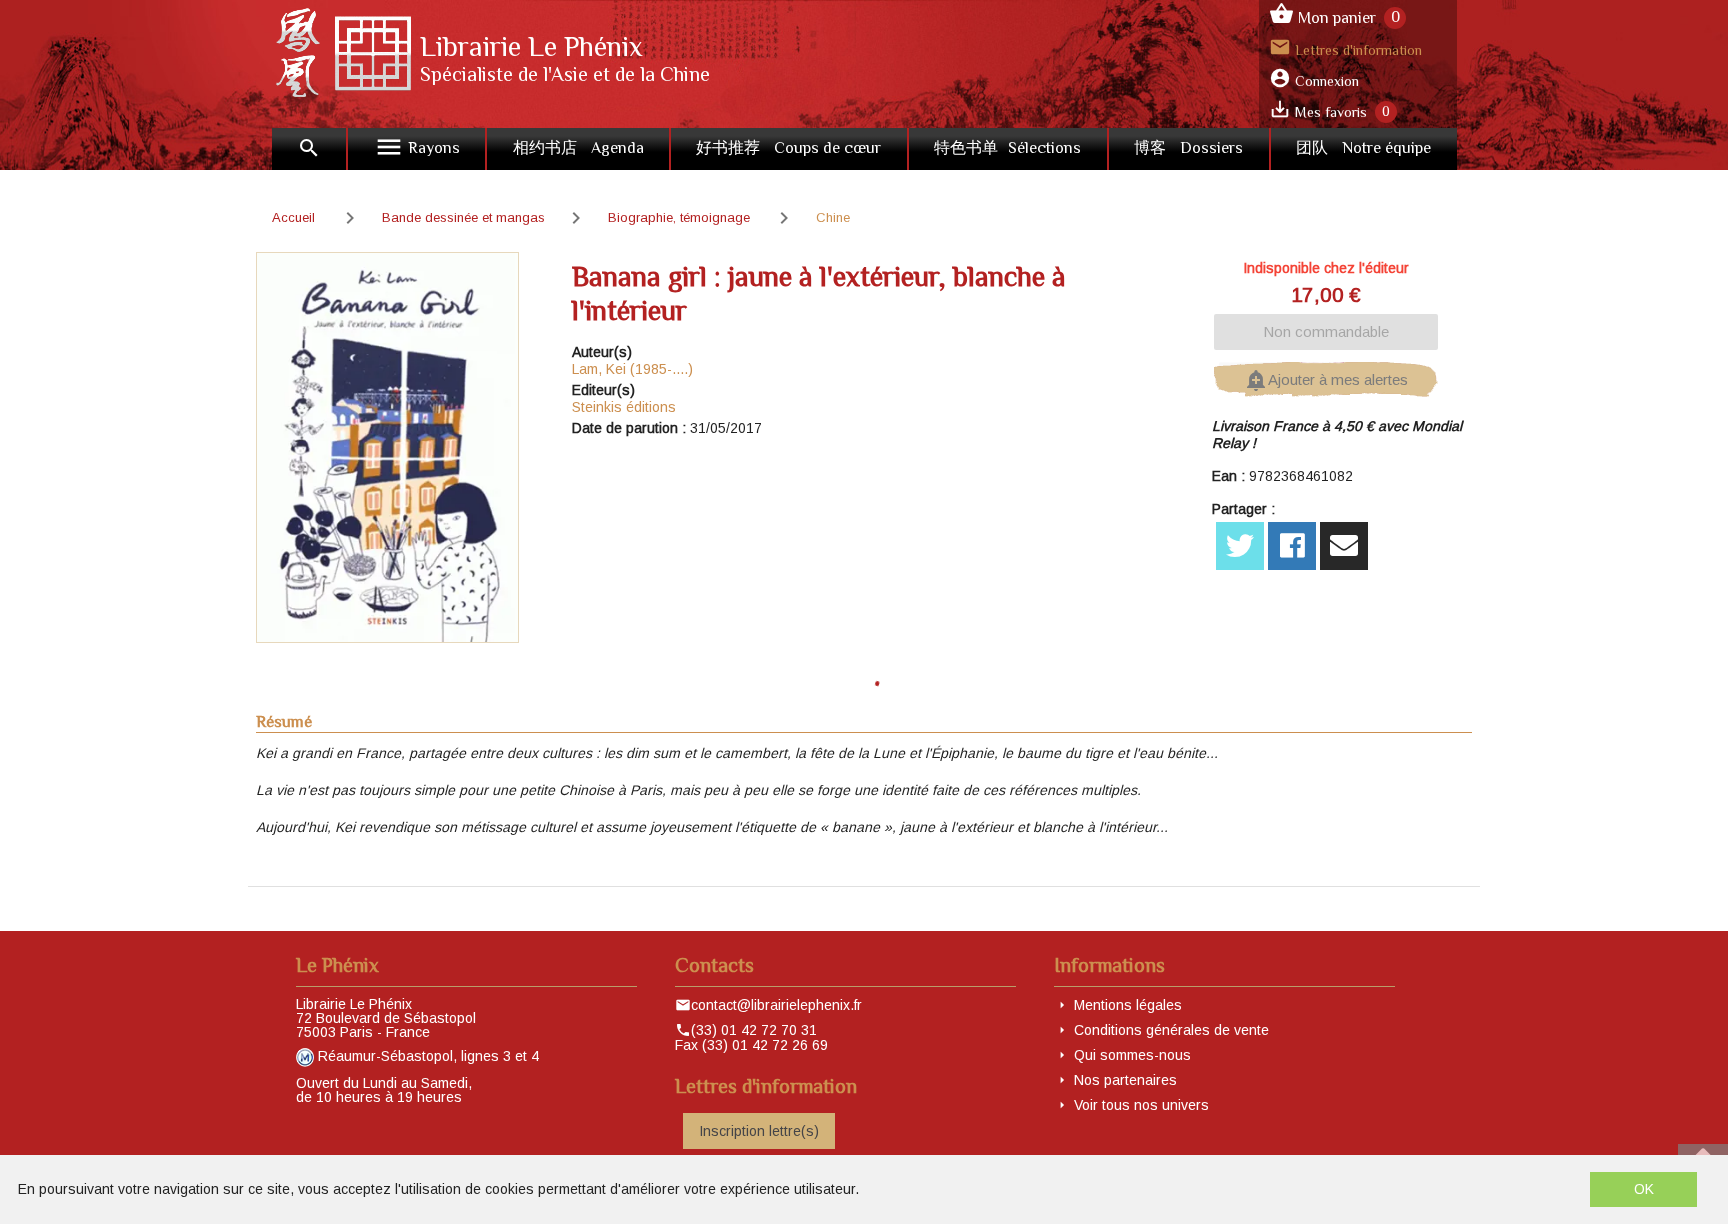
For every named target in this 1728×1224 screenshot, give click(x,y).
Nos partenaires (1125, 1080)
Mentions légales (1128, 1005)
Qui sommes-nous (1132, 1055)
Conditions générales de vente (1171, 1030)
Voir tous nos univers (1141, 1105)
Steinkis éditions (624, 407)
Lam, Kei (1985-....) (632, 369)
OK (1644, 1189)
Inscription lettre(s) (759, 1131)
